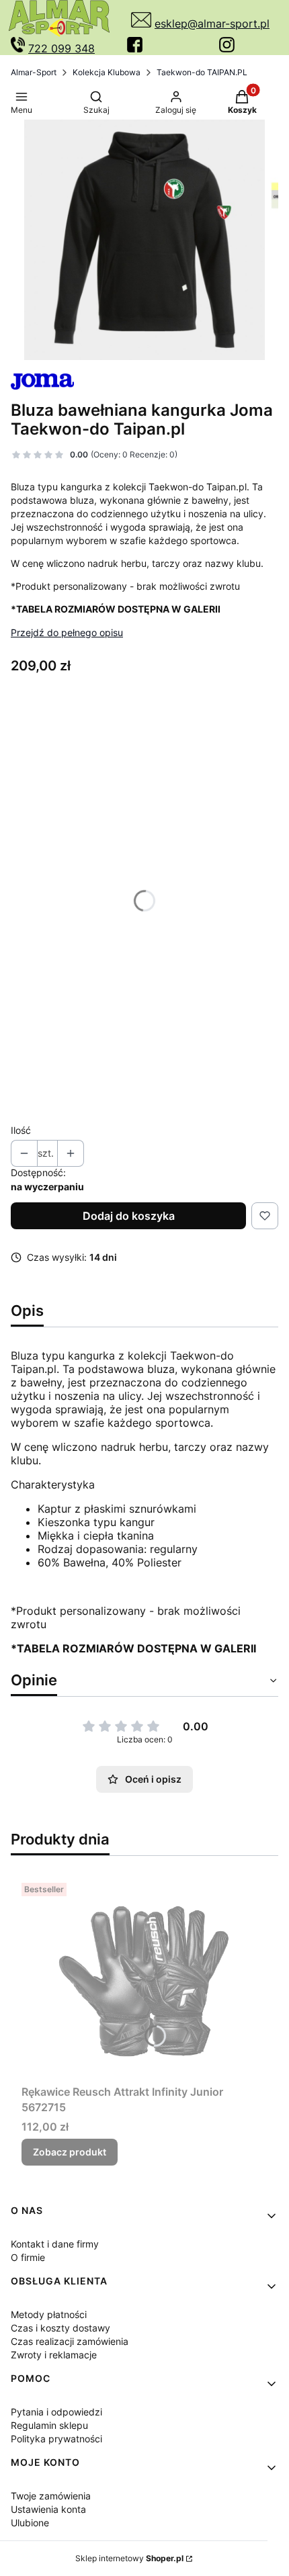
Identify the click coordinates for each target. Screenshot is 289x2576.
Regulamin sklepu (49, 2425)
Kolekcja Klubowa (107, 72)
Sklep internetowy (129, 2558)
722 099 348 (61, 48)
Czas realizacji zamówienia (70, 2341)
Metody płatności (49, 2314)
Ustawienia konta (48, 2509)
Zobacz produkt (70, 2152)
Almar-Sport (34, 72)
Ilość (21, 1130)
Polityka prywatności (56, 2439)
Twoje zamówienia (51, 2496)
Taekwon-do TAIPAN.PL (202, 72)
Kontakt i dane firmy (55, 2244)
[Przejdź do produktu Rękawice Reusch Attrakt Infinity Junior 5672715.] (144, 1978)
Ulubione (30, 2523)
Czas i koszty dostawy (60, 2328)
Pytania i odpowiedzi (56, 2412)
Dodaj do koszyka (129, 1216)
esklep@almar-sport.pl (212, 24)
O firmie (28, 2257)
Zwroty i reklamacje (54, 2355)
